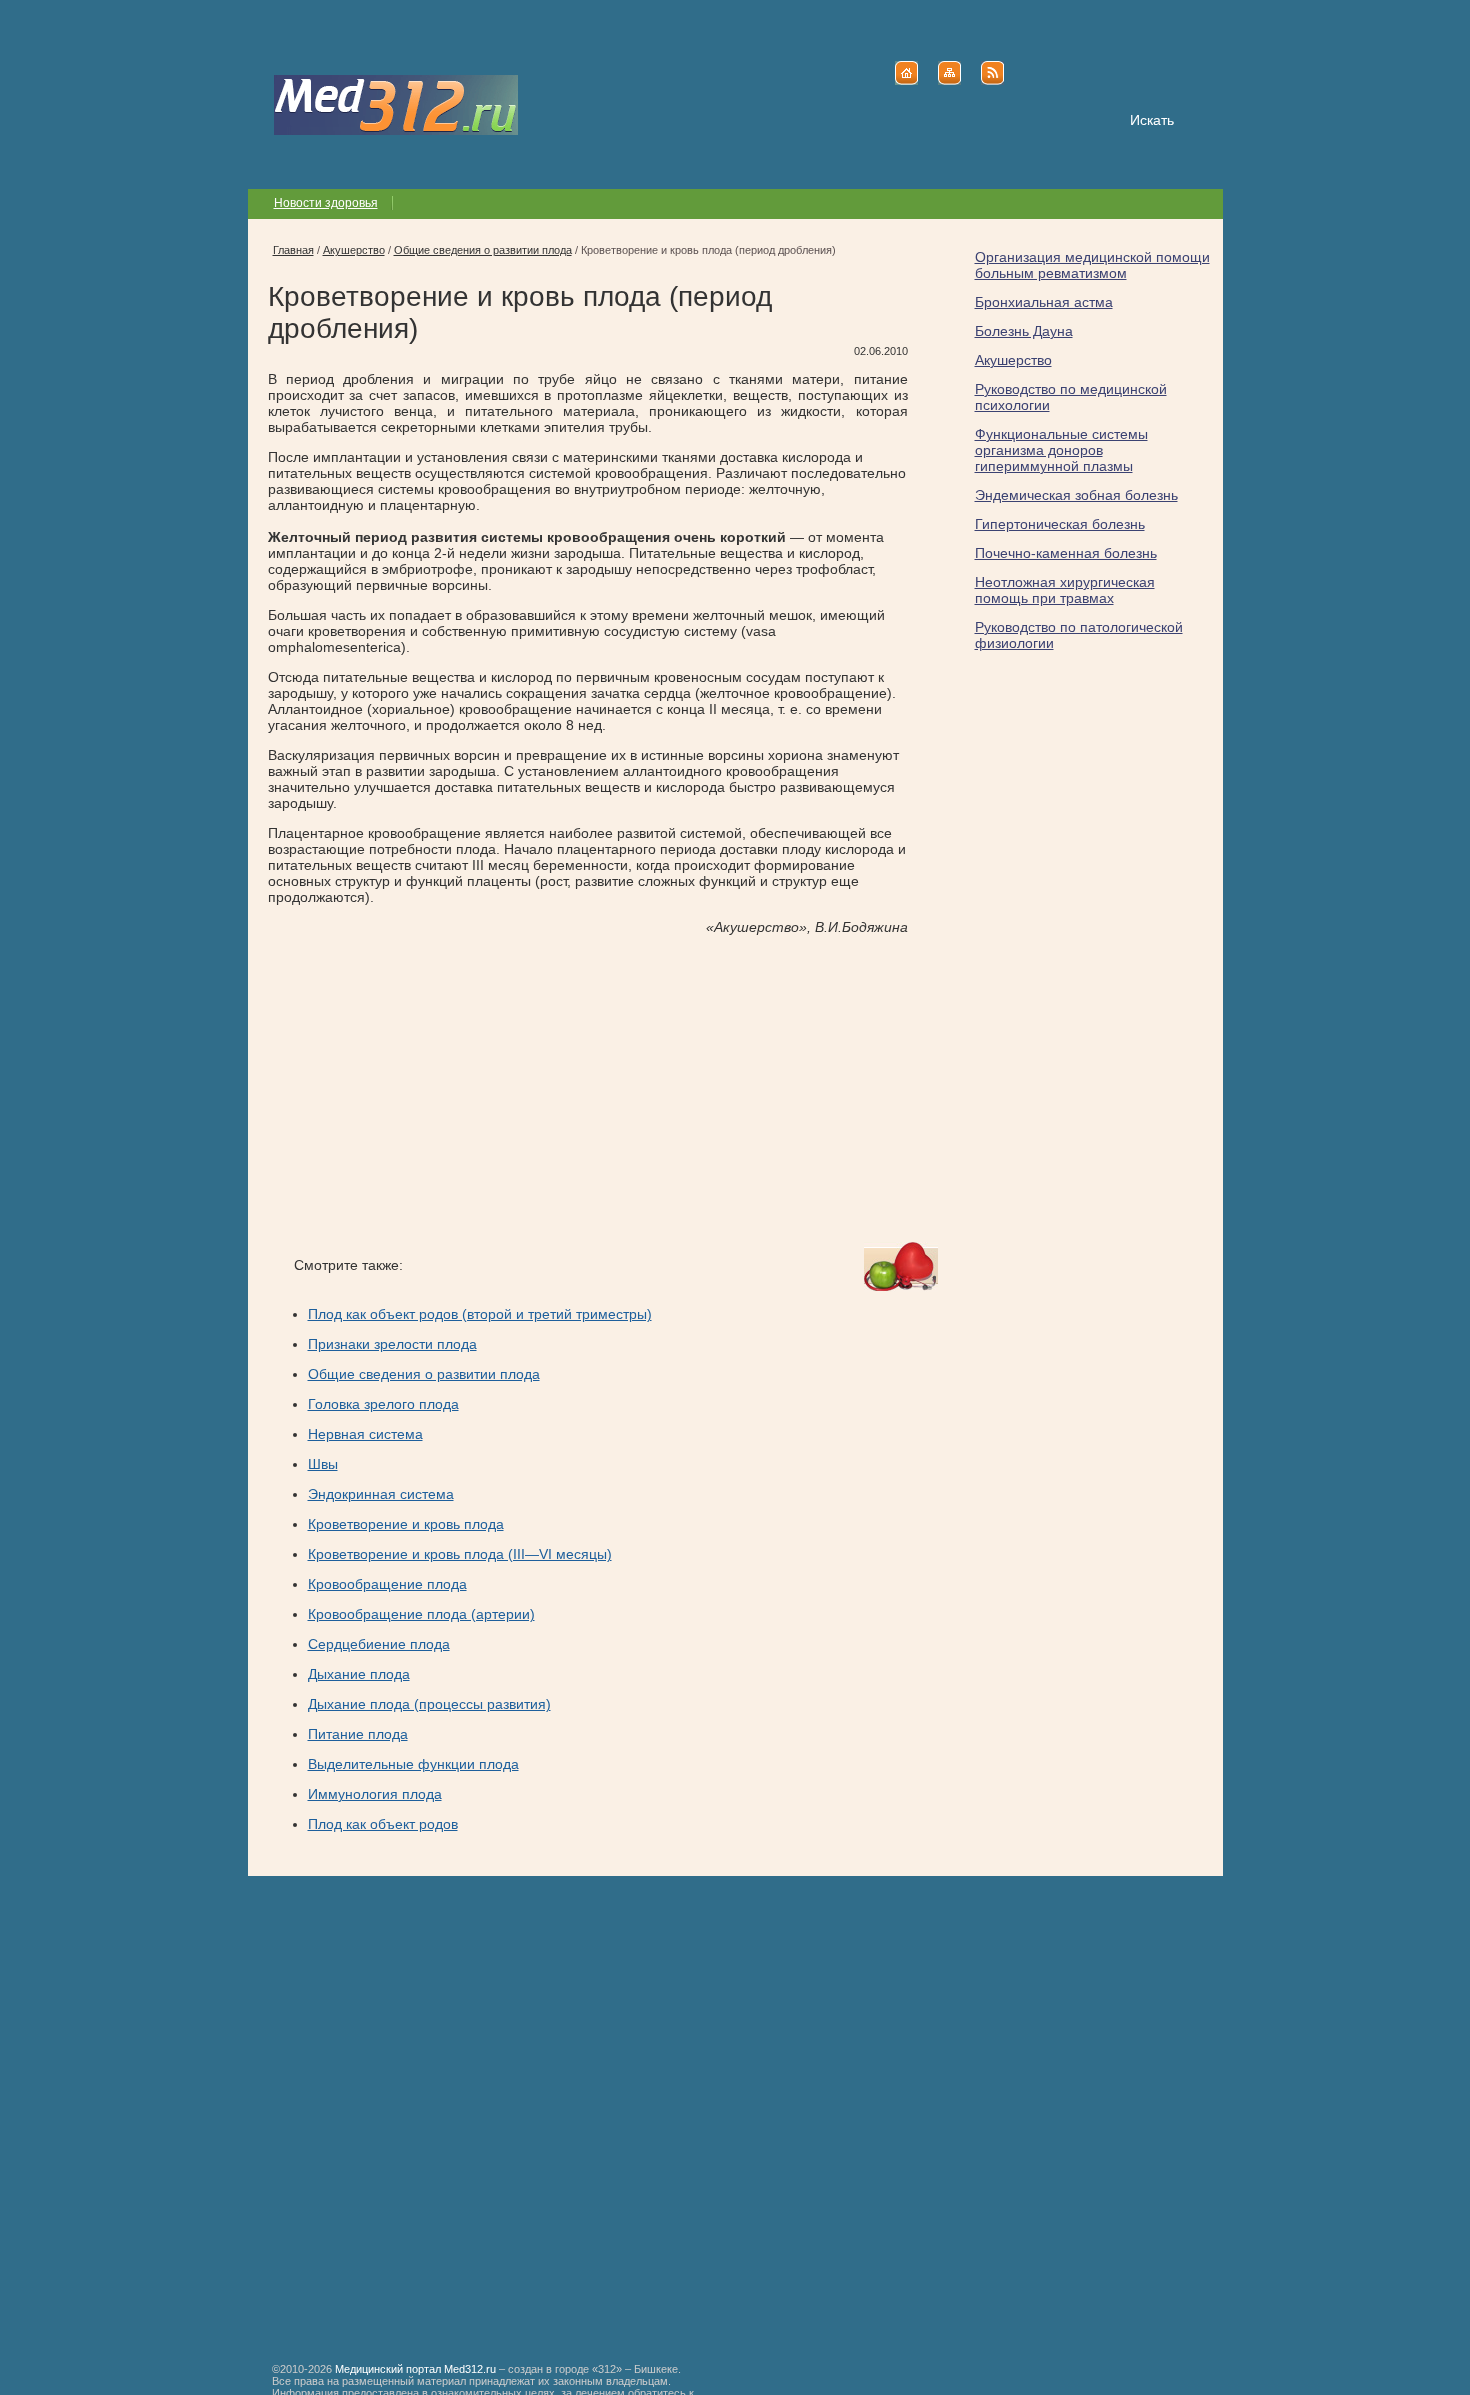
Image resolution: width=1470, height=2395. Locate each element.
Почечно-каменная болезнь (1066, 553)
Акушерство (1013, 360)
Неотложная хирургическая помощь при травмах (1065, 590)
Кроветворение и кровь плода (406, 1524)
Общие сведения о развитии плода (424, 1374)
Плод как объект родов (383, 1824)
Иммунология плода (375, 1794)
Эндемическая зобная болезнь (1076, 495)
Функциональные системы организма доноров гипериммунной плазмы (1061, 450)
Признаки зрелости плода (392, 1344)
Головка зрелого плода (383, 1404)
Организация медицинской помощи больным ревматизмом (1092, 265)
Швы (323, 1464)
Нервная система (365, 1434)
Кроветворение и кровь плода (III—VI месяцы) (460, 1554)
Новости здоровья (326, 203)
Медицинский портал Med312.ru (415, 2369)
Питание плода (358, 1734)
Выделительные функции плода (413, 1764)
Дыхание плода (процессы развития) (429, 1704)
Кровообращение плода (387, 1584)
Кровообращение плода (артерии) (421, 1614)
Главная (293, 250)
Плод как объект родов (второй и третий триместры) (480, 1314)
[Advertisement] (436, 1089)
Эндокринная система (381, 1494)
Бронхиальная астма (1044, 302)
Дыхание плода (359, 1674)
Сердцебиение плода (379, 1644)
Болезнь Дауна (1024, 331)
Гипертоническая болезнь (1060, 524)
